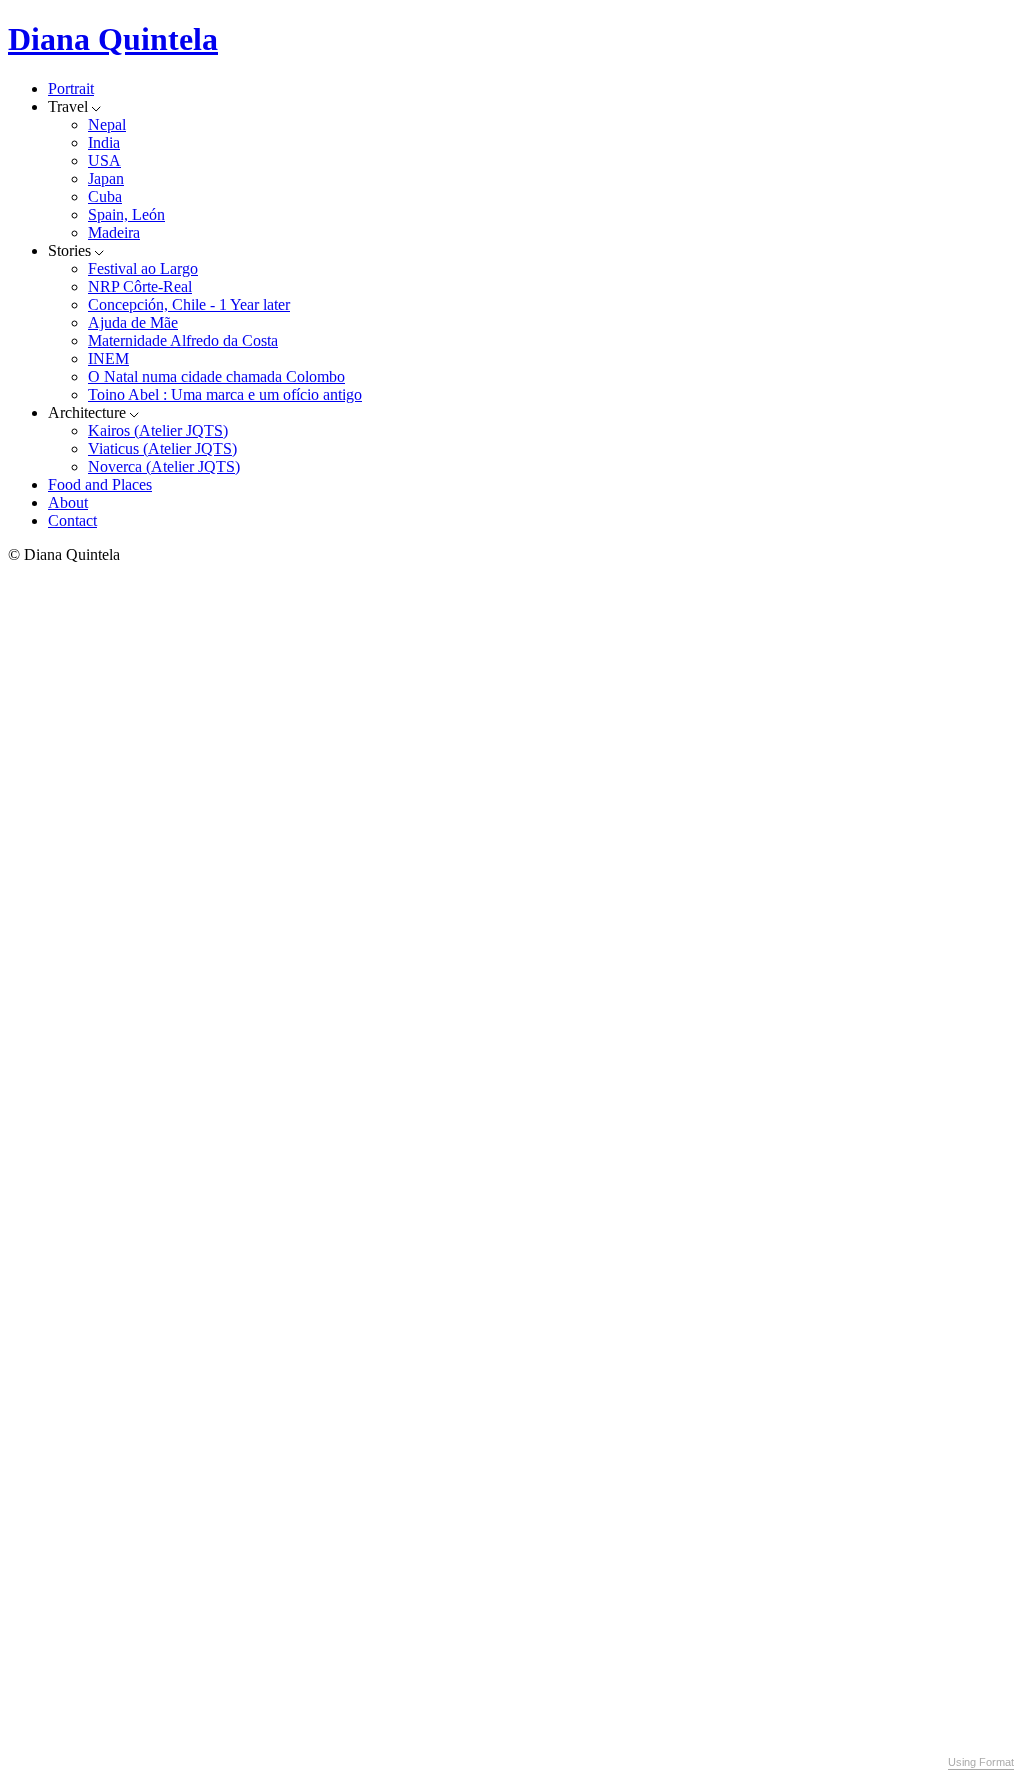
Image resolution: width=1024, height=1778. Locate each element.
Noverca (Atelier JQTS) (164, 466)
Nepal (107, 124)
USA (104, 160)
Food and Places (100, 484)
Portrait (71, 88)
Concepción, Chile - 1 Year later (189, 304)
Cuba (105, 196)
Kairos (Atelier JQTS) (158, 430)
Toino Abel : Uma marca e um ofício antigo (225, 394)
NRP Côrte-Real (140, 286)
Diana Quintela (113, 39)
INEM (108, 358)
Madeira (114, 232)
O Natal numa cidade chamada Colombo (216, 376)
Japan (106, 178)
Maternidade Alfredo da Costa (183, 340)
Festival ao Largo (143, 268)
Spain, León (126, 214)
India (104, 142)
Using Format (981, 1762)
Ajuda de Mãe (133, 322)
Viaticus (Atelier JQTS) (162, 448)
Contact (72, 520)
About (68, 502)
